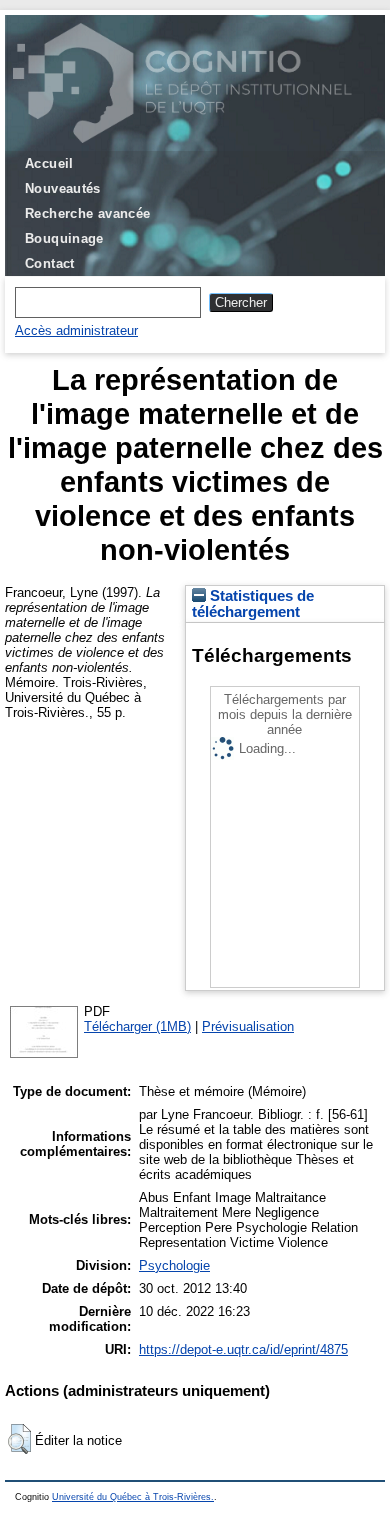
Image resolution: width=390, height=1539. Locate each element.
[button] (19, 1439)
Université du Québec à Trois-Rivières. (133, 1497)
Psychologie (174, 1265)
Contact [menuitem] (50, 263)
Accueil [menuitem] (49, 163)
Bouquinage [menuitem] (64, 238)
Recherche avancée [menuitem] (88, 213)
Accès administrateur (76, 330)
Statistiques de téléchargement (253, 604)
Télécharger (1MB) (137, 1026)
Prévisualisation (248, 1026)
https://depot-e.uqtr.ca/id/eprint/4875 (243, 1349)
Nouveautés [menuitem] (63, 188)
